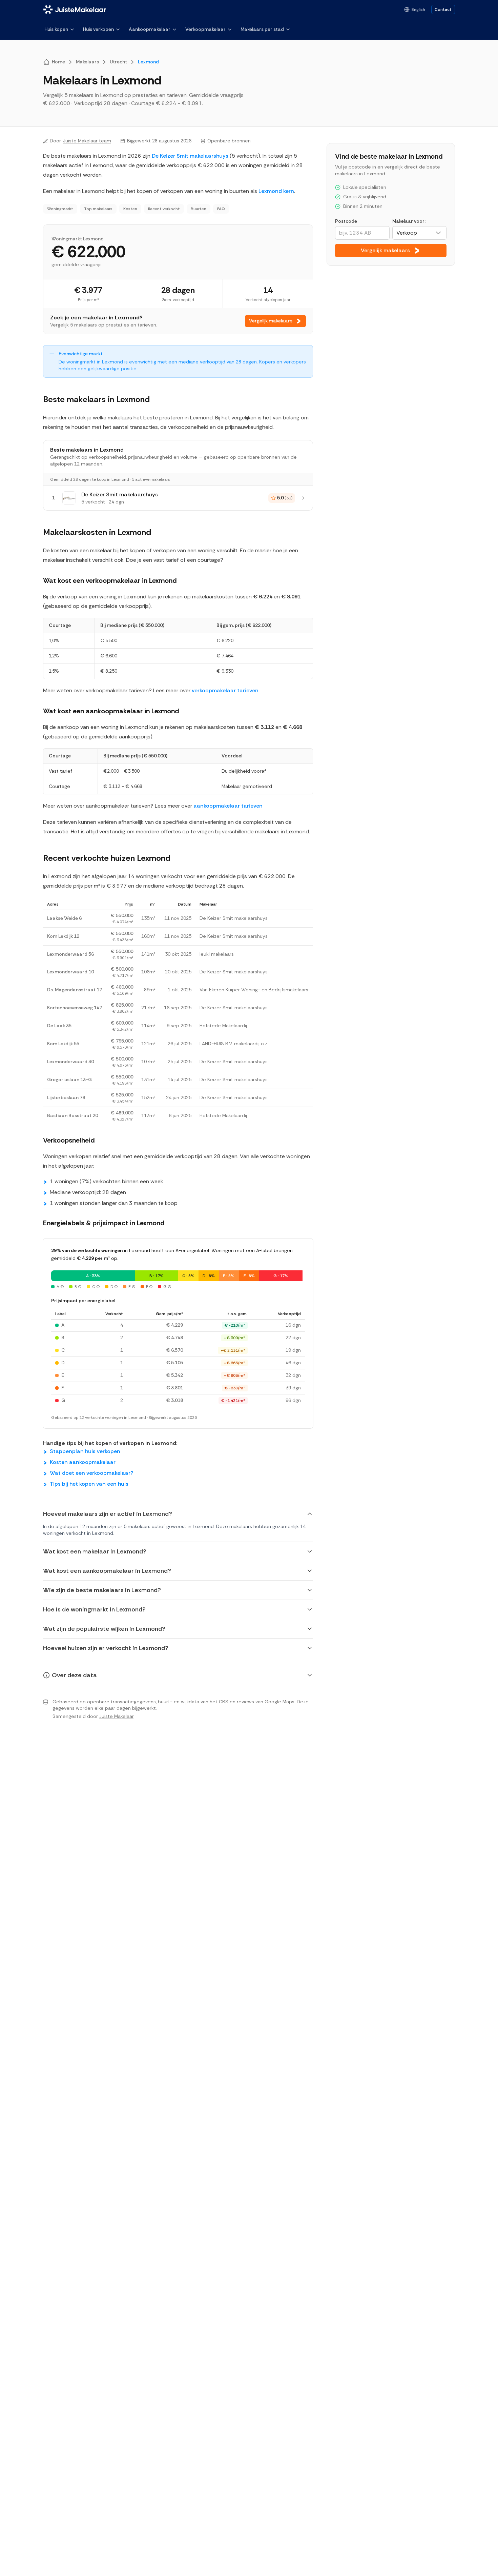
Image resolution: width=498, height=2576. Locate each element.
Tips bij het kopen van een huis (89, 1484)
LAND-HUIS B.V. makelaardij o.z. (234, 1044)
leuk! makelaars (217, 954)
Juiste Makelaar (116, 1716)
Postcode (346, 221)
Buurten (199, 209)
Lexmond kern (276, 191)
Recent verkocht (164, 209)
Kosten (130, 209)
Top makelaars (98, 209)
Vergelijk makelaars (271, 321)
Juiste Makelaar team (87, 141)
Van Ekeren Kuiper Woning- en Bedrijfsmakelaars (254, 990)
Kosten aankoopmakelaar (83, 1462)
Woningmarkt (60, 209)
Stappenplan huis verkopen (85, 1451)
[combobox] (419, 233)
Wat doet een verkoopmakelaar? (92, 1473)
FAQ (221, 209)
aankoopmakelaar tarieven (228, 806)
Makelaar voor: (409, 221)
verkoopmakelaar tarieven (225, 690)
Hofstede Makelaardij (223, 1026)
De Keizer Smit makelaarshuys (190, 156)
